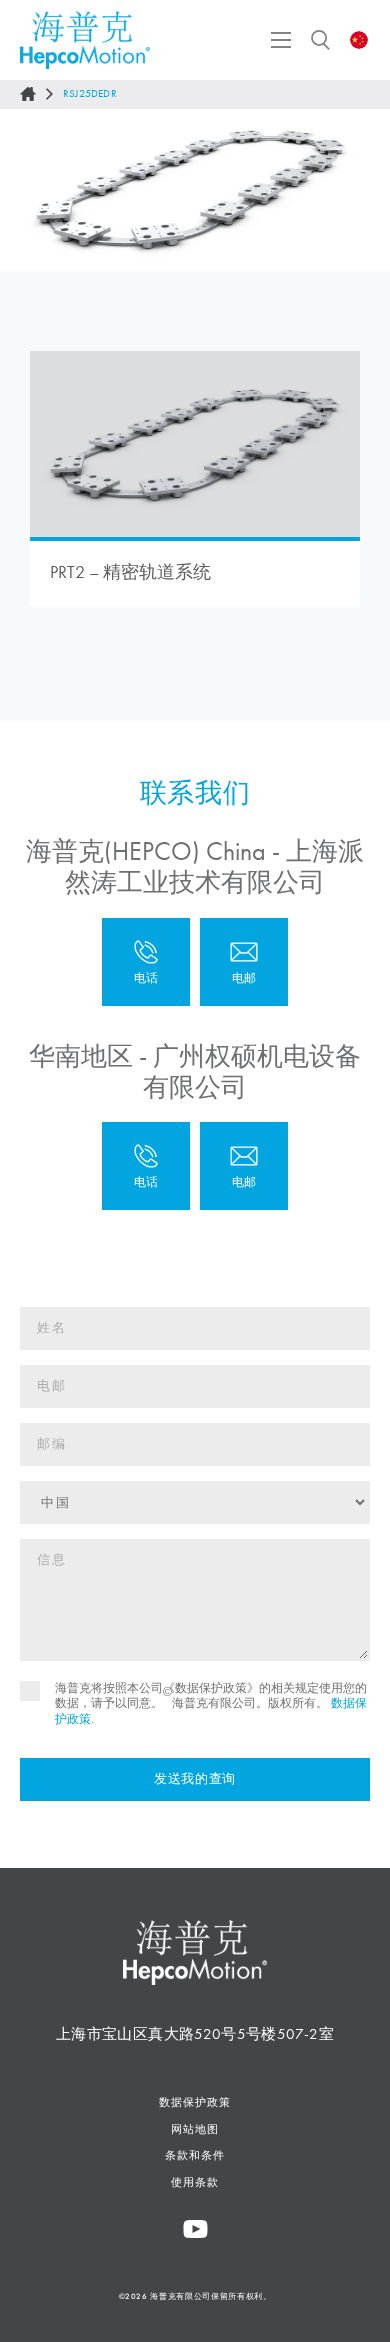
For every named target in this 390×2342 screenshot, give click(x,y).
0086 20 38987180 (146, 1166)
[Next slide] (357, 190)
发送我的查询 (195, 1779)
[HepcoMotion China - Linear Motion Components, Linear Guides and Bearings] (85, 40)
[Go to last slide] (33, 190)
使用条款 (195, 2182)
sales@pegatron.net (244, 1166)
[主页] (28, 94)
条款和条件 (195, 2155)
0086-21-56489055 (146, 962)
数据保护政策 (194, 2102)
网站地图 (195, 2129)
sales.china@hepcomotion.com (244, 962)
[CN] (359, 40)
